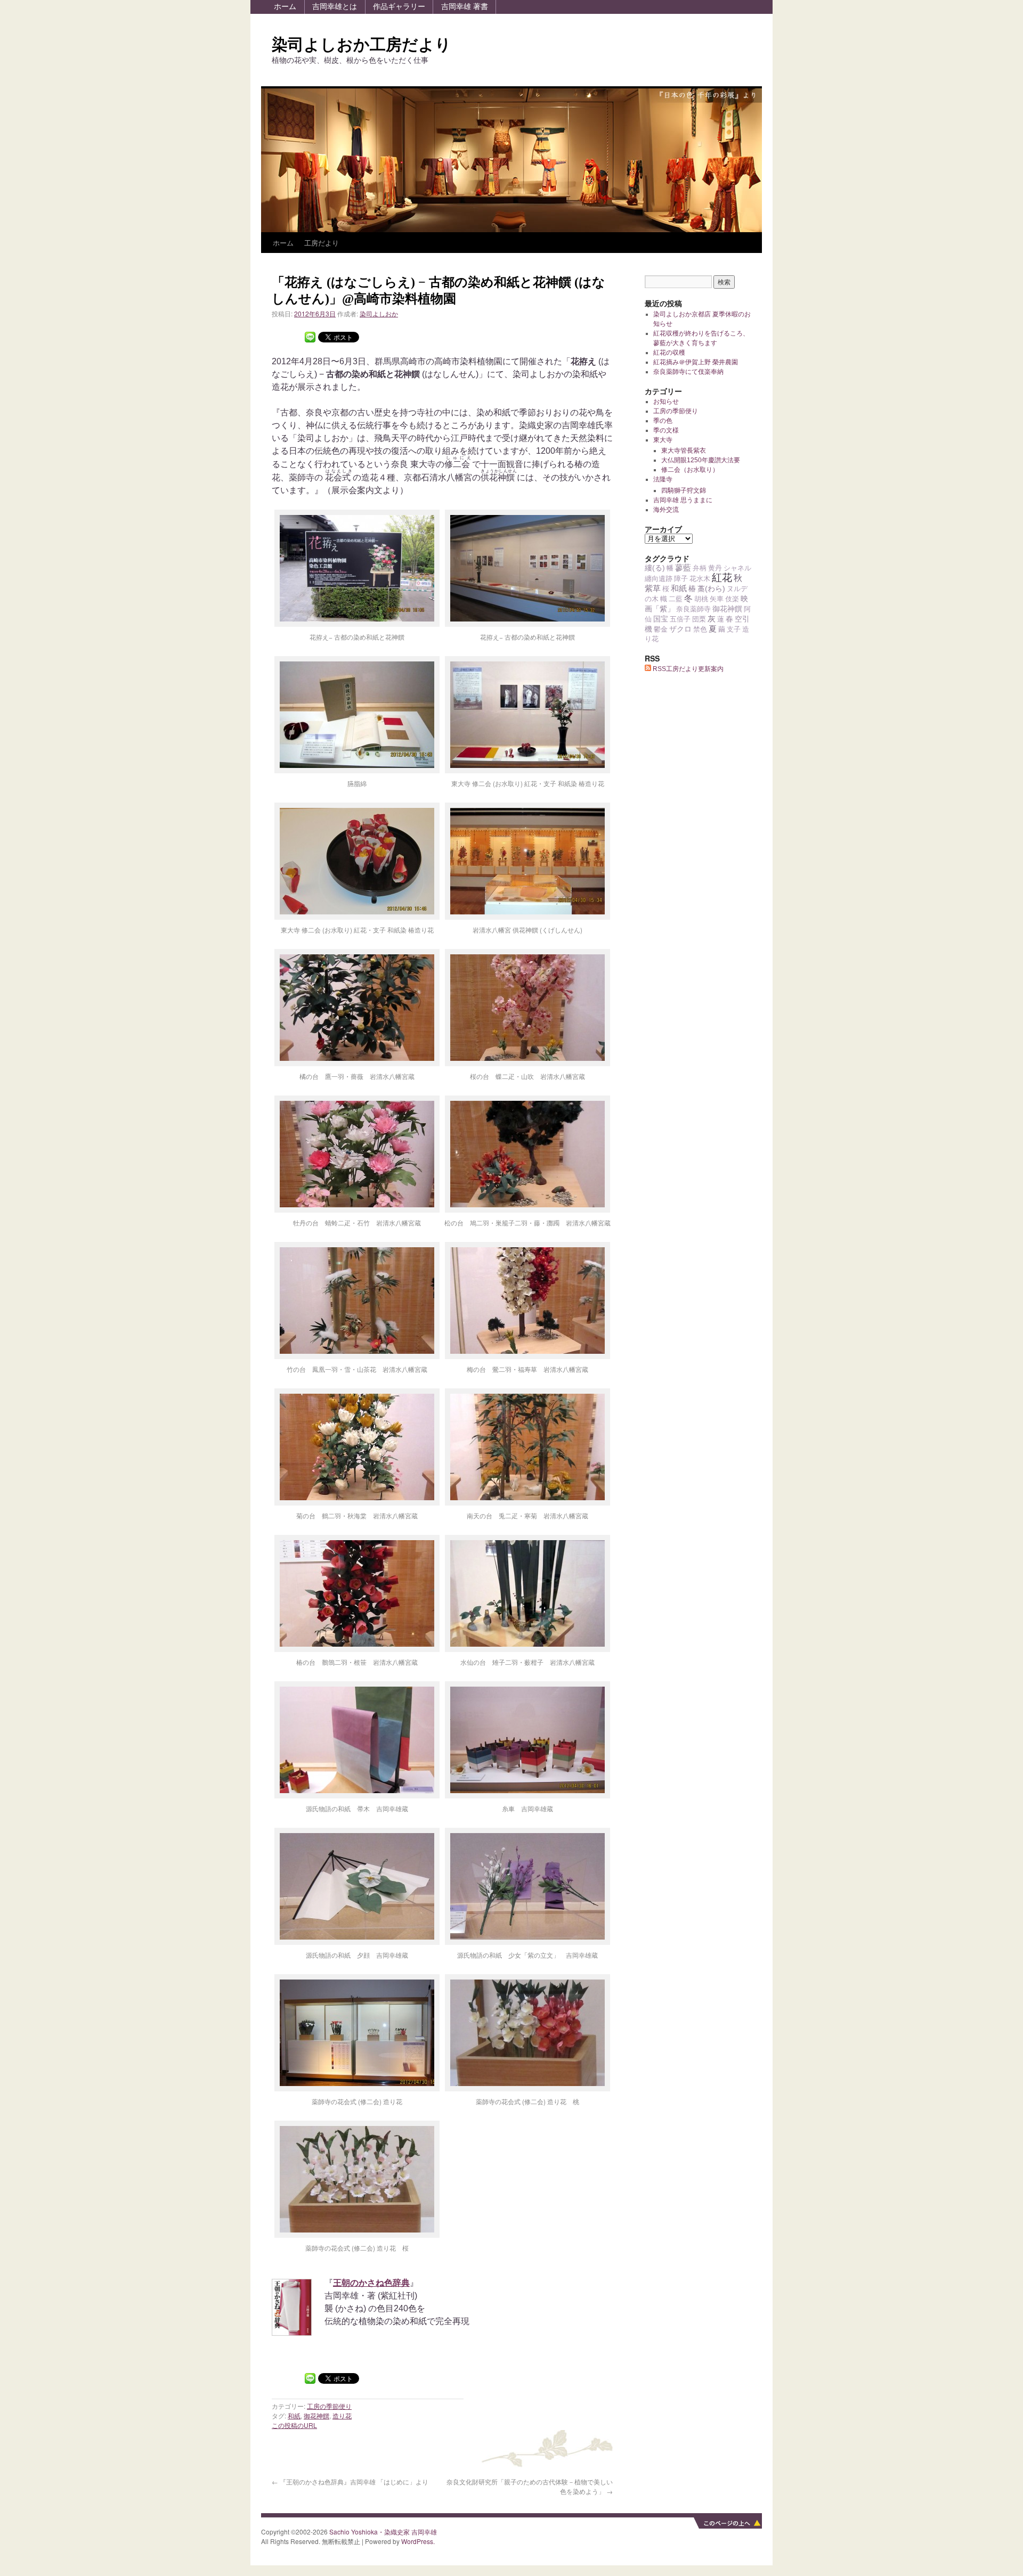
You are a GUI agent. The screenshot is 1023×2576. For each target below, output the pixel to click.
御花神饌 (316, 2415)
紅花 (722, 578)
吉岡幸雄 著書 (465, 6)
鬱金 (661, 629)
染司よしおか (379, 313)
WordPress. (418, 2541)
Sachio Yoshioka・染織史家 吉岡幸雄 (383, 2532)
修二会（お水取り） (690, 470)
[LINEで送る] (310, 336)
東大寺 (663, 440)
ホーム (285, 6)
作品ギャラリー (399, 6)
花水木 (700, 579)
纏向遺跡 (659, 579)
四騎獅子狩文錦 (684, 490)
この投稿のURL (294, 2425)
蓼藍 (683, 567)
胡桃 (701, 599)
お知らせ (666, 402)
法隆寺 (663, 479)
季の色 (663, 421)
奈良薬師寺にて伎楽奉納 (688, 372)
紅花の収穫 (669, 353)
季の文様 (666, 430)
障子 (681, 579)
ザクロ (680, 629)
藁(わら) (711, 588)
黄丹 (715, 568)
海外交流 (666, 510)
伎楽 (732, 599)
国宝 (661, 619)
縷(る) (655, 568)
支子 (734, 629)
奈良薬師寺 (693, 609)
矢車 (717, 599)
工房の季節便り (329, 2406)
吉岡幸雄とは (335, 6)
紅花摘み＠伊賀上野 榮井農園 (696, 362)
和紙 (294, 2415)
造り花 (342, 2415)
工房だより (322, 243)
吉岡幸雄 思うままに (683, 500)
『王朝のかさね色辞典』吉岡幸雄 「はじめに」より (350, 2481)
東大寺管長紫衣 (684, 451)
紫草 (653, 588)
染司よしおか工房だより (362, 44)
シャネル (737, 568)
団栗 (699, 619)
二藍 (676, 599)
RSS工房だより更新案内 (687, 669)
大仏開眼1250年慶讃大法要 (701, 460)
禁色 (700, 629)
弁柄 (700, 568)
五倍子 (680, 619)
